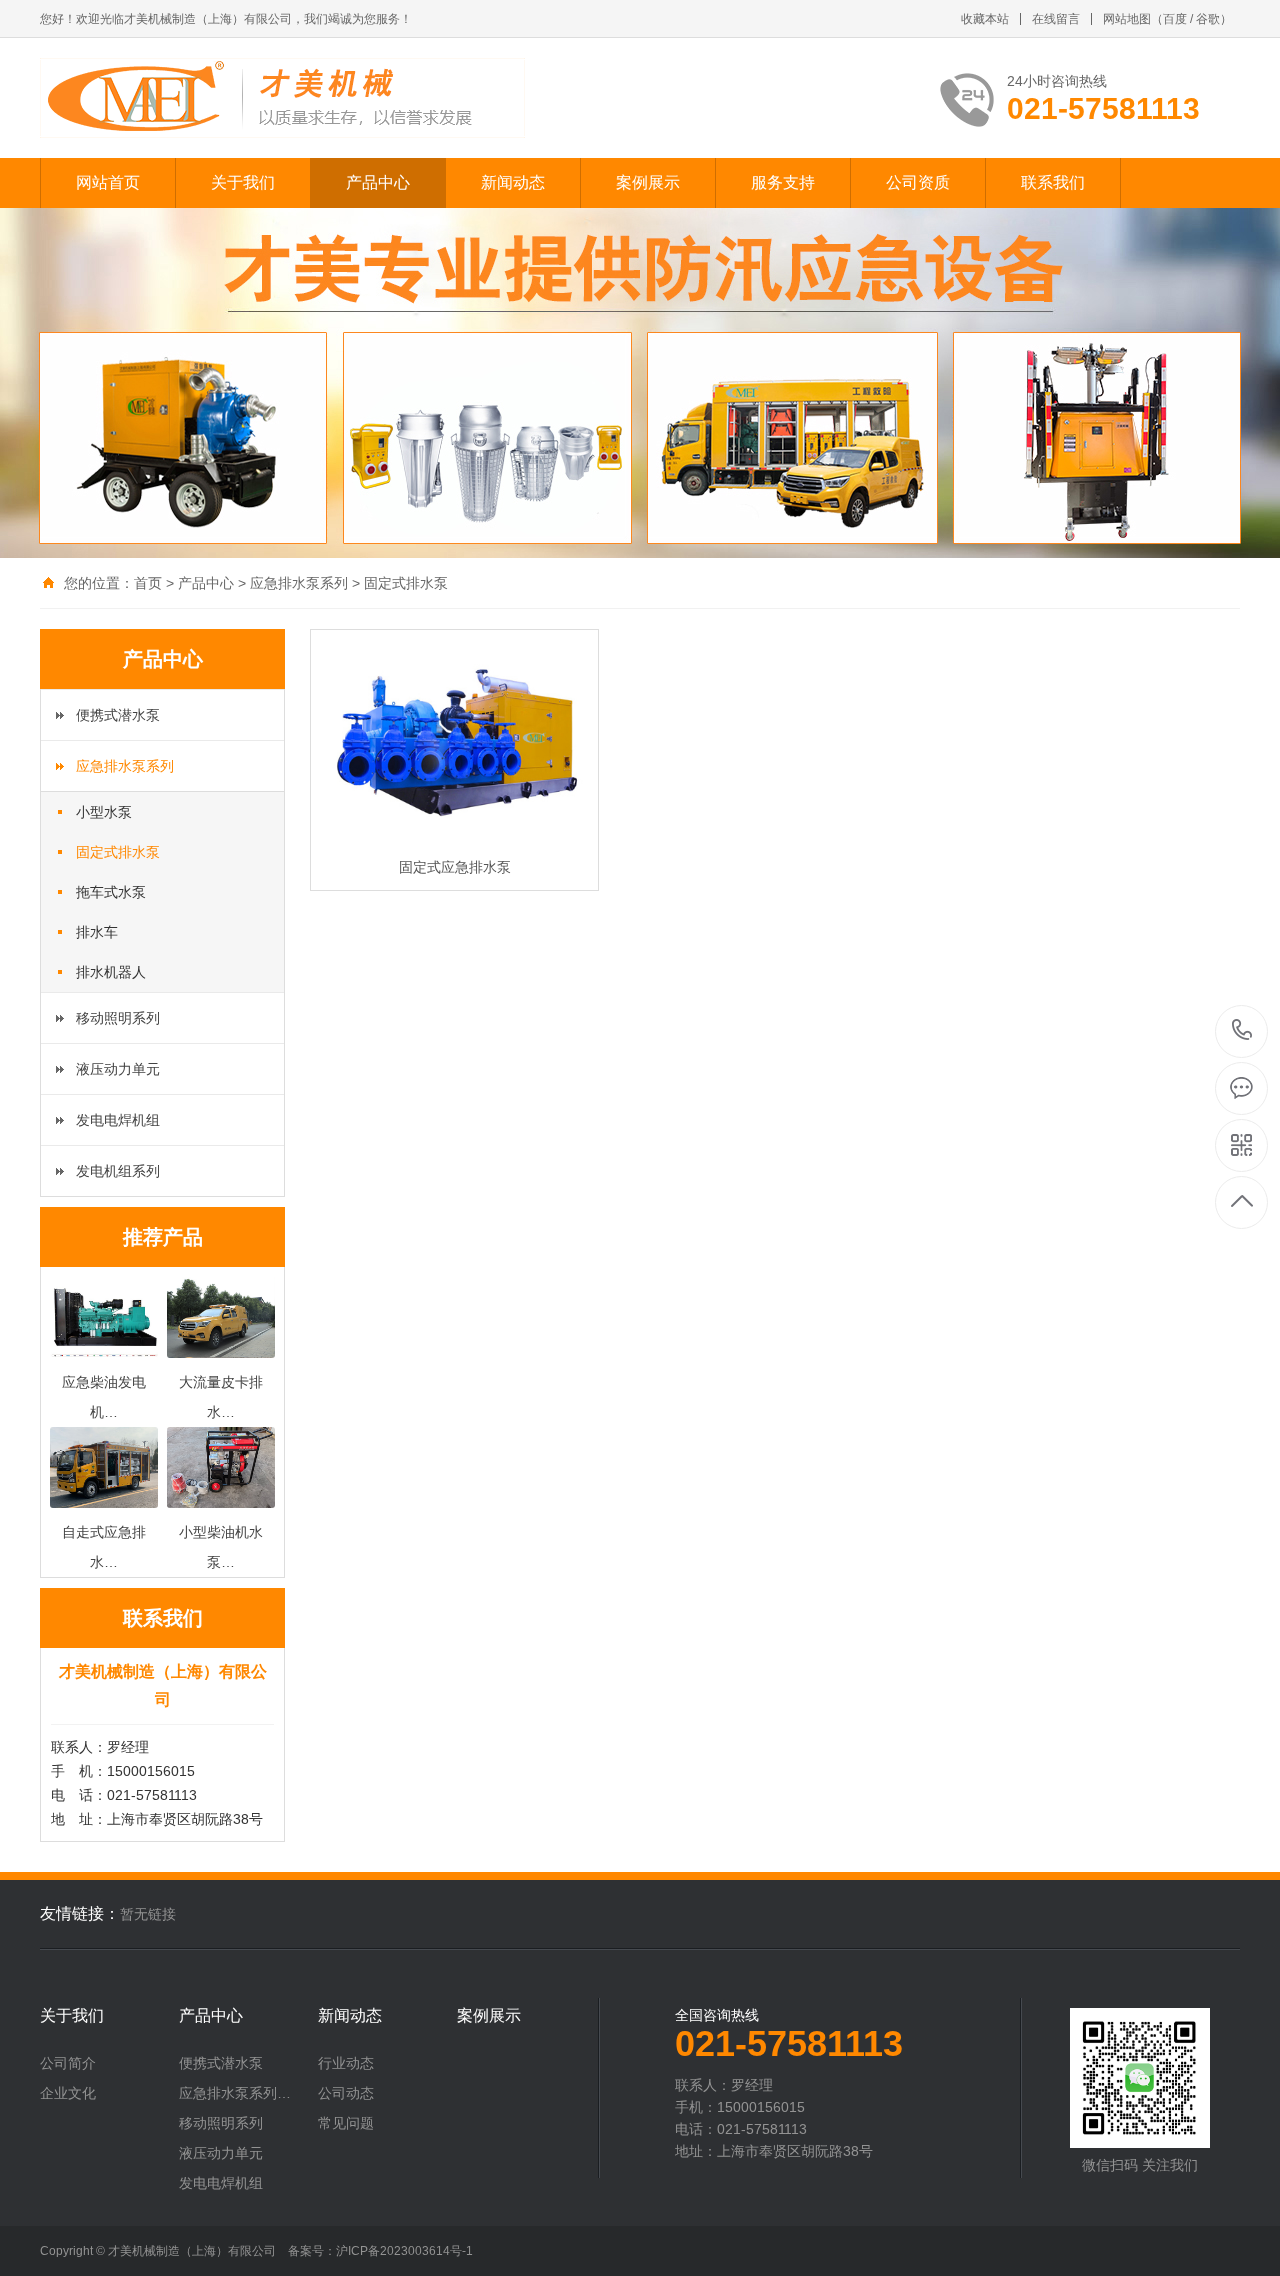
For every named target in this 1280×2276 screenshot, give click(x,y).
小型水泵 (104, 812)
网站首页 (108, 182)
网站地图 (1127, 19)
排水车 (97, 932)
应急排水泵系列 (299, 583)
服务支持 (783, 182)
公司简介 (68, 2063)
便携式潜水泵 (118, 715)
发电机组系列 (118, 1171)
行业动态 (346, 2063)
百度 (1175, 19)
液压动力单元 (118, 1069)
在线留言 (1056, 19)
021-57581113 (1242, 1031)
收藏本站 (985, 19)
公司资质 (918, 182)
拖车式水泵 (111, 892)
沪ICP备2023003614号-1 (404, 2251)
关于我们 (243, 182)
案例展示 (648, 182)
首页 (148, 583)
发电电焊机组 (118, 1120)
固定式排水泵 (406, 583)
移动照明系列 (118, 1018)
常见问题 (346, 2123)
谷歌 (1208, 19)
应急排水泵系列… (235, 2093)
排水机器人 (111, 972)
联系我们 (1053, 182)
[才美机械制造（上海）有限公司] (282, 98)
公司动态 (346, 2093)
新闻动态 (513, 182)
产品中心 (378, 182)
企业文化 (68, 2093)
